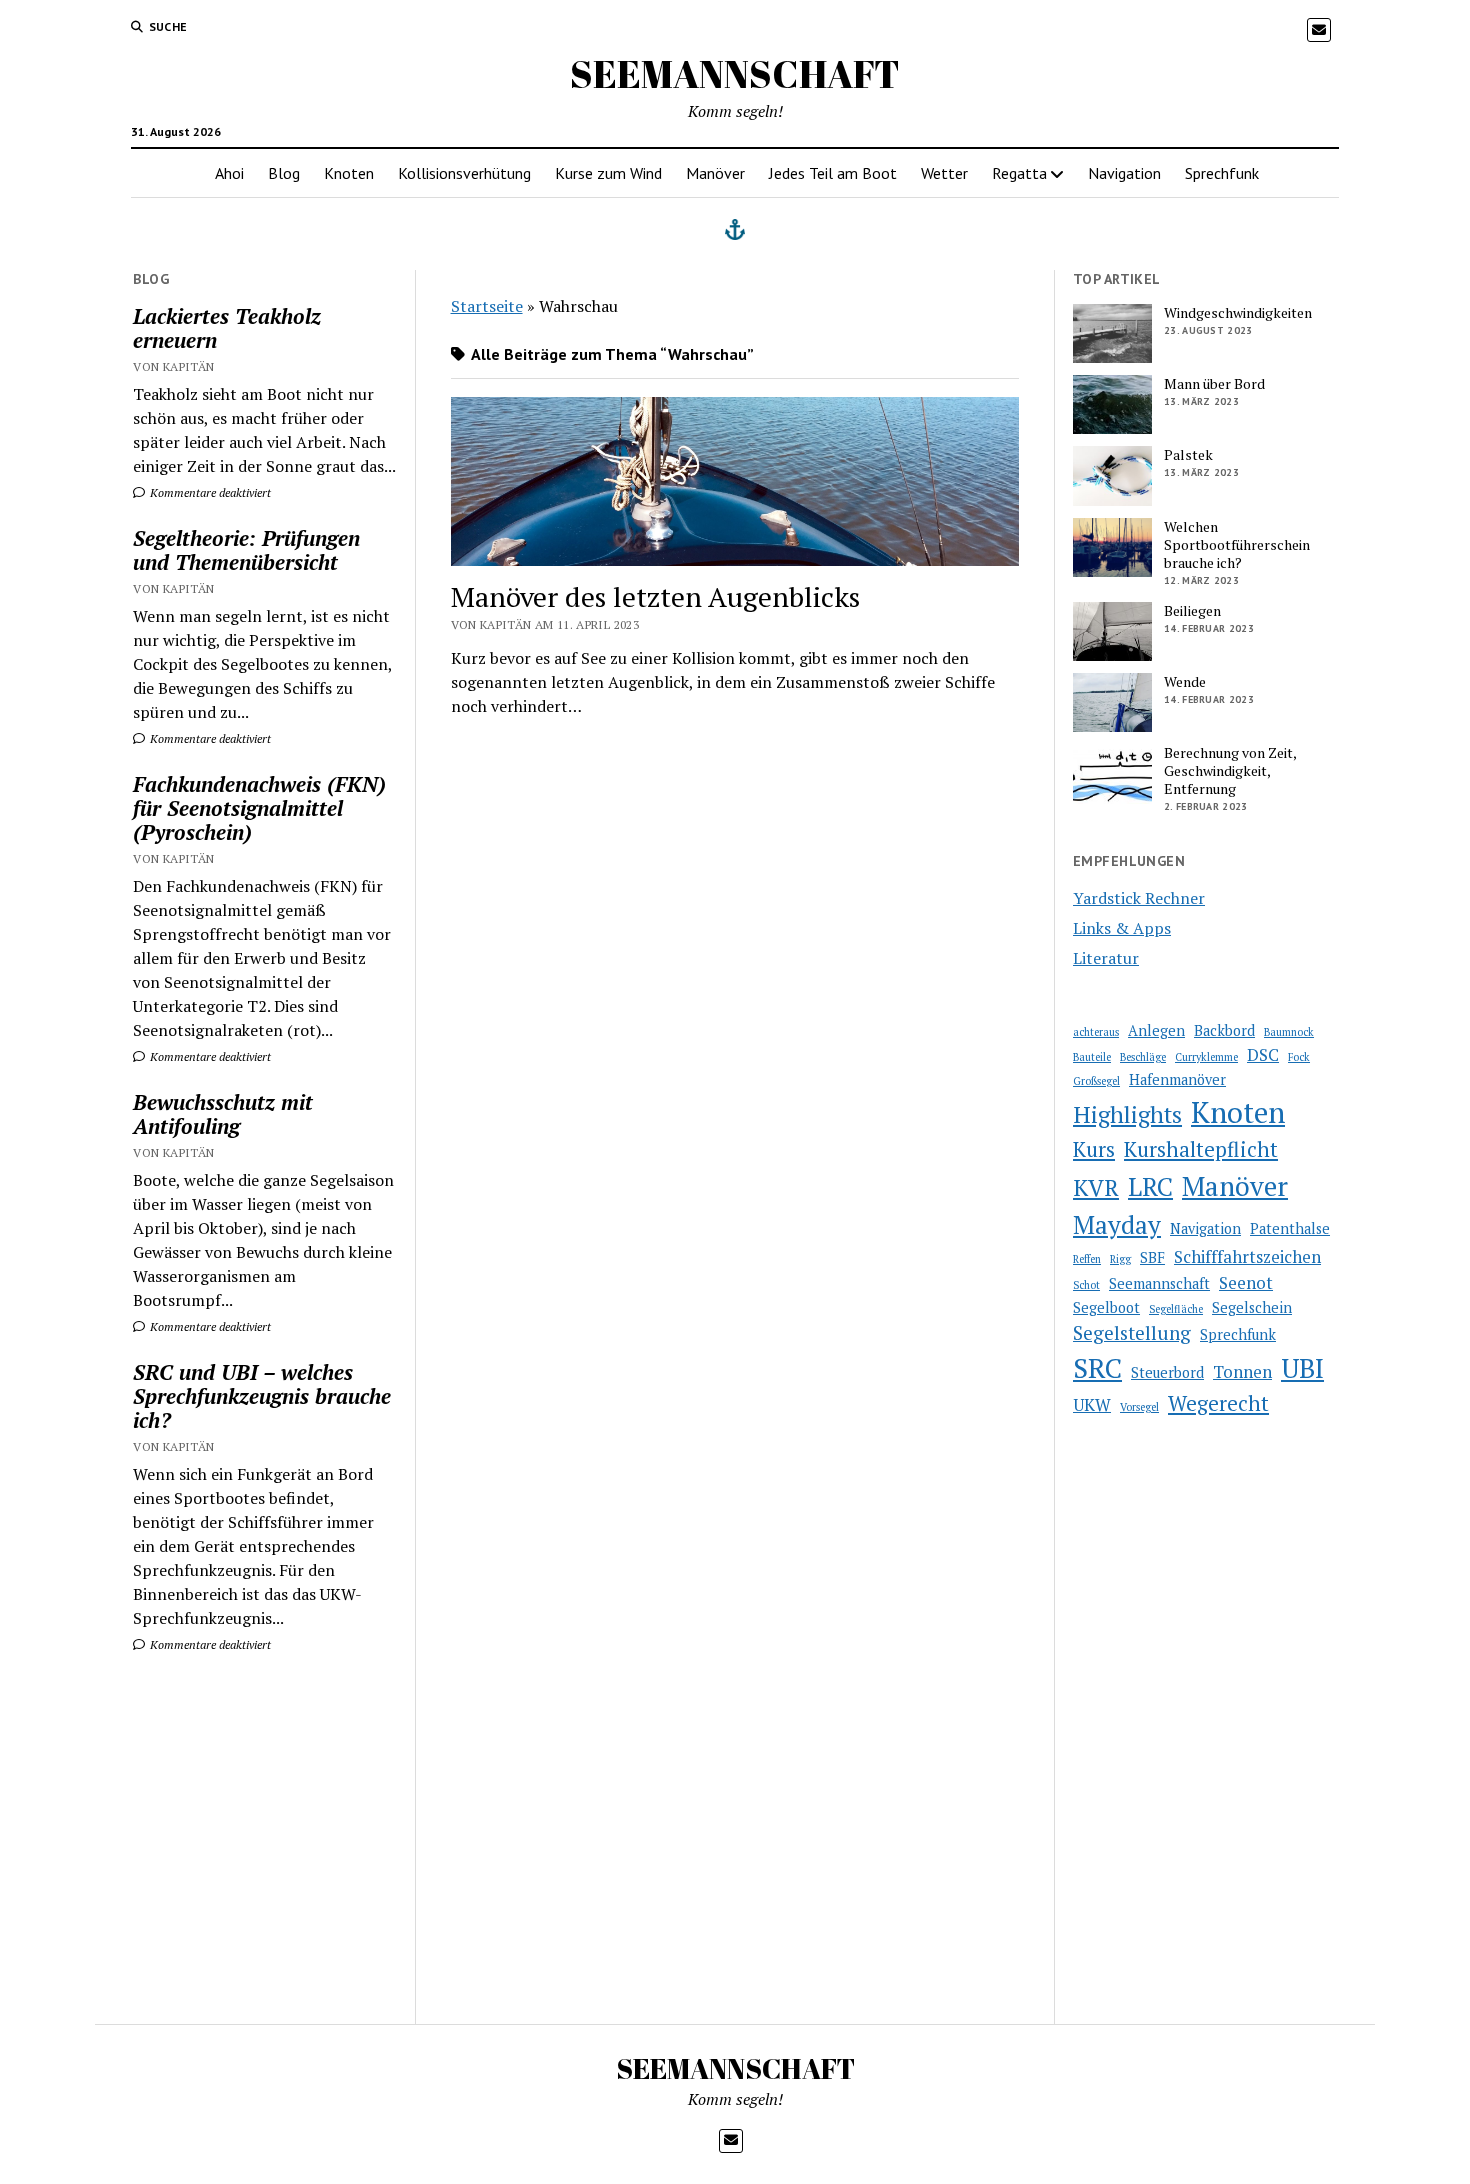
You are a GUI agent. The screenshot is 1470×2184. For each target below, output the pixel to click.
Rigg (1120, 1259)
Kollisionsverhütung (464, 173)
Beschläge (1143, 1057)
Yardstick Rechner (1139, 898)
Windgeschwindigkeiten (1238, 313)
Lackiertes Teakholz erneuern (227, 328)
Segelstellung (1132, 1332)
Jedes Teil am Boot (833, 173)
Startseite (487, 306)
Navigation (1124, 173)
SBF (1152, 1257)
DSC (1263, 1054)
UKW (1092, 1404)
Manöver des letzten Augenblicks (655, 596)
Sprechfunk (1222, 173)
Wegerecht (1218, 1403)
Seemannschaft (1159, 1283)
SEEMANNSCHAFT (735, 73)
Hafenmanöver (1177, 1079)
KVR (1096, 1187)
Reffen (1087, 1259)
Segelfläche (1176, 1309)
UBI (1302, 1368)
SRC (1097, 1367)
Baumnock (1289, 1032)
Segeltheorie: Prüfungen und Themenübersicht (246, 550)
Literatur (1106, 958)
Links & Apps (1122, 928)
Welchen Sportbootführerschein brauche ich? (1237, 545)
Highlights (1127, 1114)
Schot (1086, 1285)
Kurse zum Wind (608, 173)
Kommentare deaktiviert (209, 492)
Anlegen (1156, 1030)
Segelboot (1106, 1307)
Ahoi (229, 173)
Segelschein (1252, 1307)
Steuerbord (1167, 1372)
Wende (1185, 682)
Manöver (715, 173)
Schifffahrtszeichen (1247, 1256)
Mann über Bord (1214, 384)
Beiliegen (1192, 611)
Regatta (1019, 173)
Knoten (349, 173)
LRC (1150, 1186)
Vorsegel (1139, 1407)
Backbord (1224, 1030)
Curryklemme (1206, 1057)
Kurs (1094, 1149)
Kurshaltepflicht (1201, 1149)
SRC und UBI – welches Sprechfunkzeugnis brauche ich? (262, 1396)
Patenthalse (1290, 1228)
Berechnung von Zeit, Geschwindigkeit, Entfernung (1230, 771)
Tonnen (1242, 1371)
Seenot (1246, 1282)
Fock (1299, 1057)
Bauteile (1092, 1057)
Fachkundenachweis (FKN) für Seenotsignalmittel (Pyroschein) (259, 808)
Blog (284, 173)
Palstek (1188, 455)
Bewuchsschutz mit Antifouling (223, 1114)
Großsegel (1096, 1081)
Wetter (944, 173)
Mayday (1117, 1224)
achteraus (1096, 1032)
